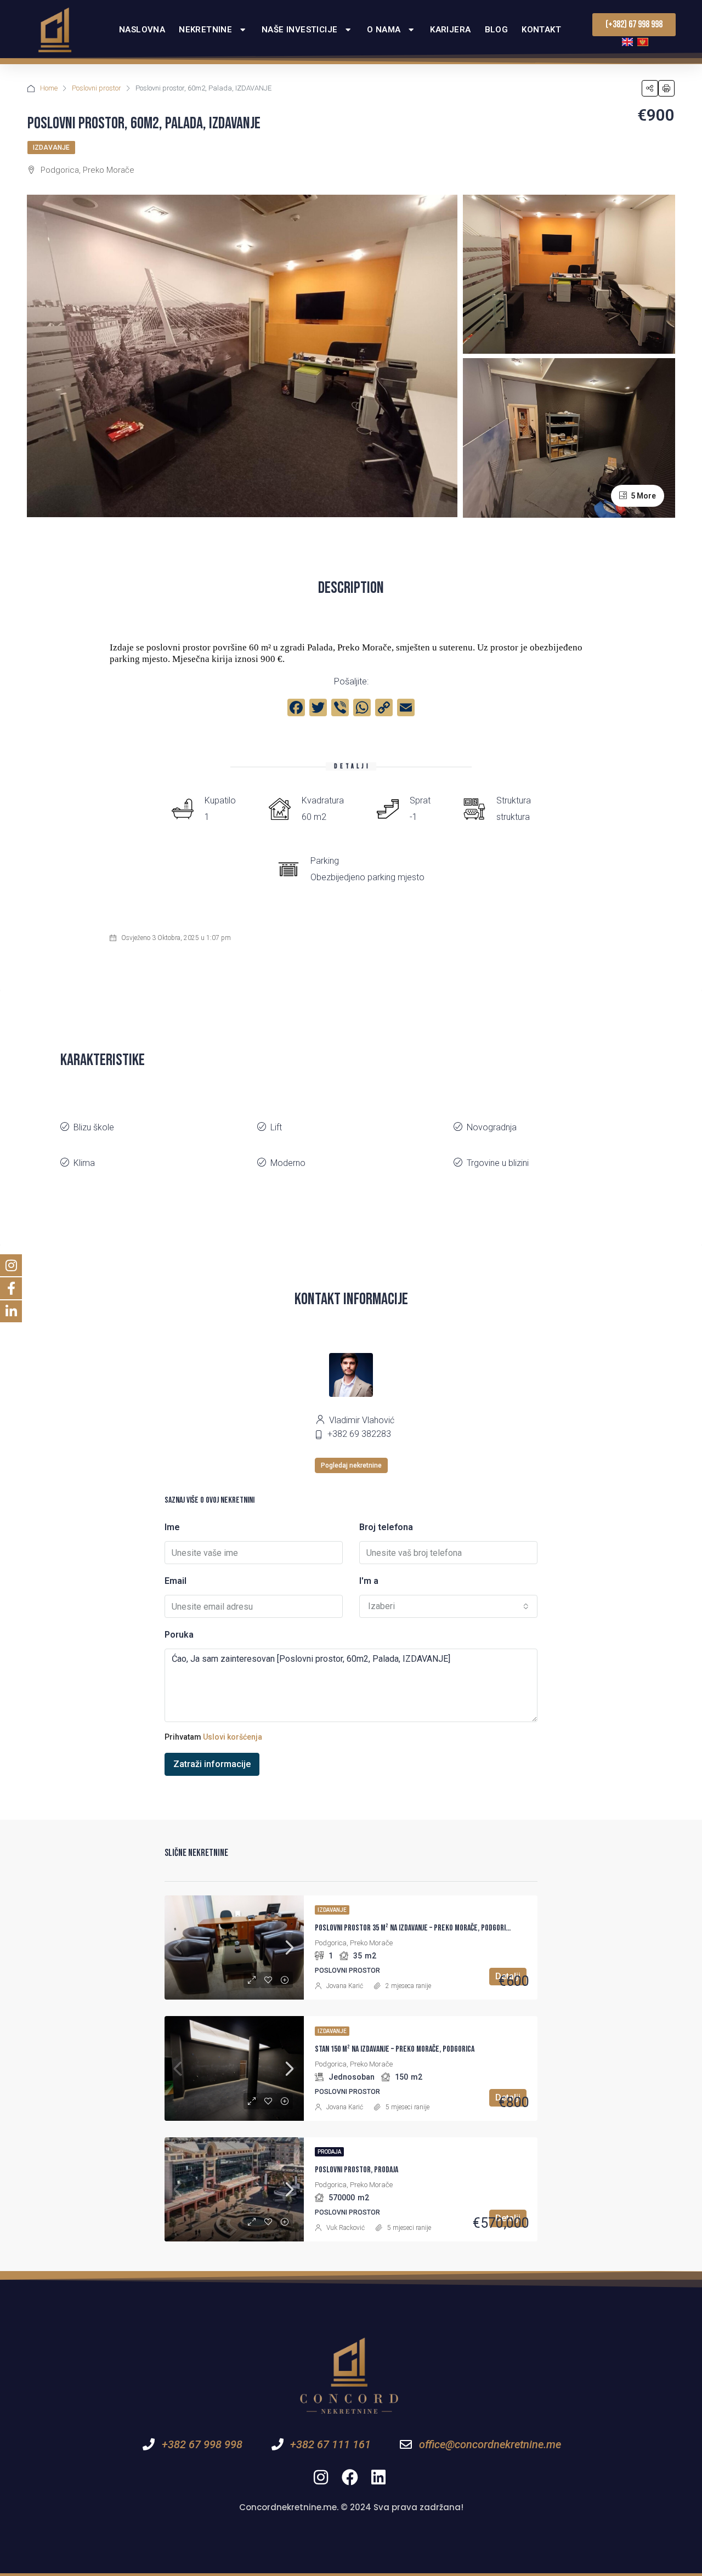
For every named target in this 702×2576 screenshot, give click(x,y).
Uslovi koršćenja (233, 1737)
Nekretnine (205, 30)
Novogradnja (492, 1127)
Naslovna (142, 30)
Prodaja (329, 2152)
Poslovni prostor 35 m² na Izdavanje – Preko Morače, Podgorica (414, 1928)
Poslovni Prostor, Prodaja (356, 2170)
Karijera (450, 30)
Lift (276, 1127)
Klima (84, 1163)
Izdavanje (51, 148)
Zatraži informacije (212, 1764)
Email (175, 1581)
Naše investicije (299, 30)
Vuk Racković (346, 2228)
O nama (384, 30)
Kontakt (541, 30)
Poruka (179, 1635)
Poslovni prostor (97, 88)
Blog (497, 30)
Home (49, 88)
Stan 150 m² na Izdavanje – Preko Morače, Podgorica (395, 2049)
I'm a (369, 1581)
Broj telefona (386, 1527)
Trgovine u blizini (498, 1163)
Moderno (288, 1163)
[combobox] (448, 1606)
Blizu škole (94, 1127)
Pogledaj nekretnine (351, 1465)
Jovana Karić (345, 1986)
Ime (172, 1527)
